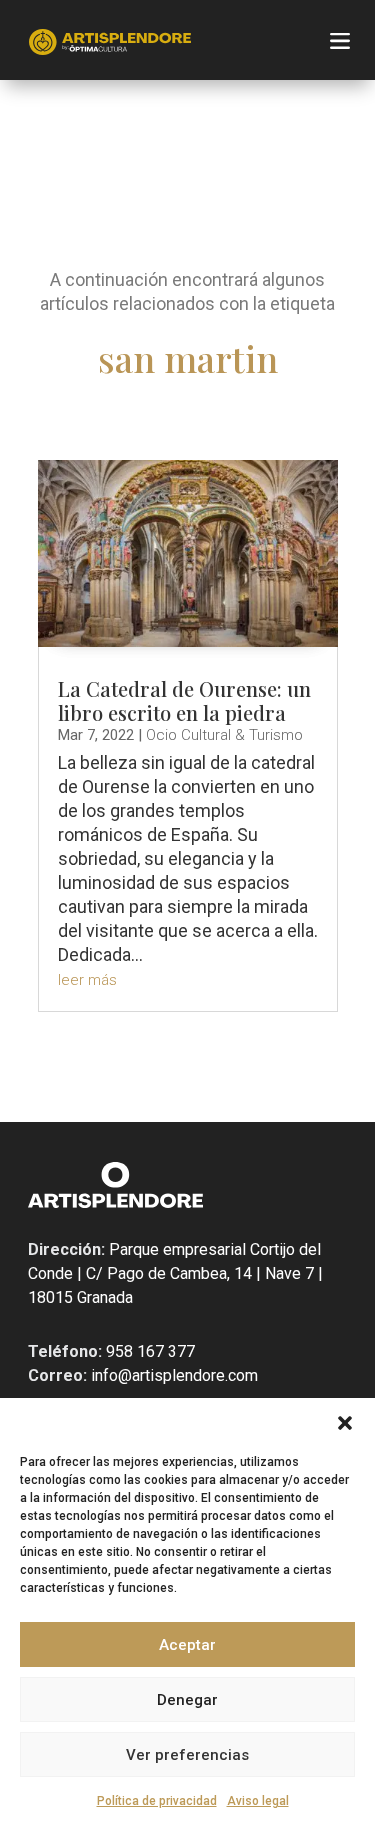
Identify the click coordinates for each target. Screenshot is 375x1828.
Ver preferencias (187, 1755)
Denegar (187, 1700)
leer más (87, 980)
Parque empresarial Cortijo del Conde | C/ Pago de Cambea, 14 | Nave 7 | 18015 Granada (175, 1273)
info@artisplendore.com (172, 1375)
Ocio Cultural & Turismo (224, 735)
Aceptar (187, 1645)
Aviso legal (258, 1801)
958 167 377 (148, 1351)
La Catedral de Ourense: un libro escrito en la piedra (184, 700)
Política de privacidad (157, 1801)
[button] (345, 1423)
